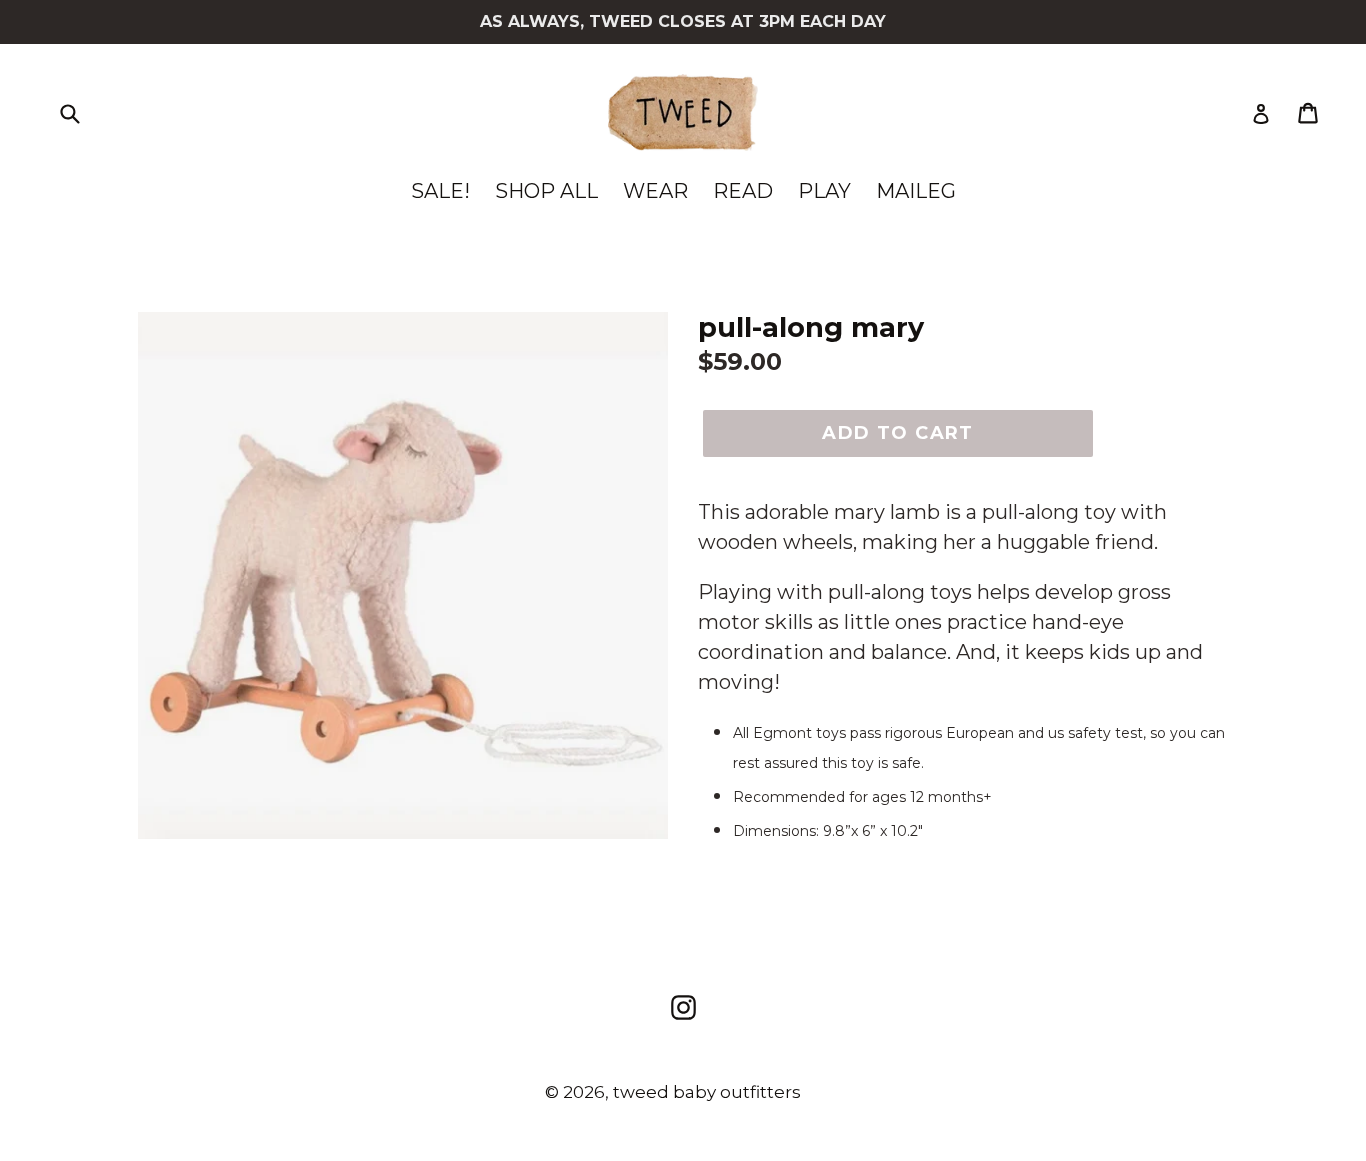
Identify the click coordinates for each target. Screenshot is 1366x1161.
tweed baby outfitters (707, 1092)
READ (743, 191)
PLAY (824, 191)
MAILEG (916, 191)
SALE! (440, 191)
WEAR (655, 191)
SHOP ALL (546, 191)
